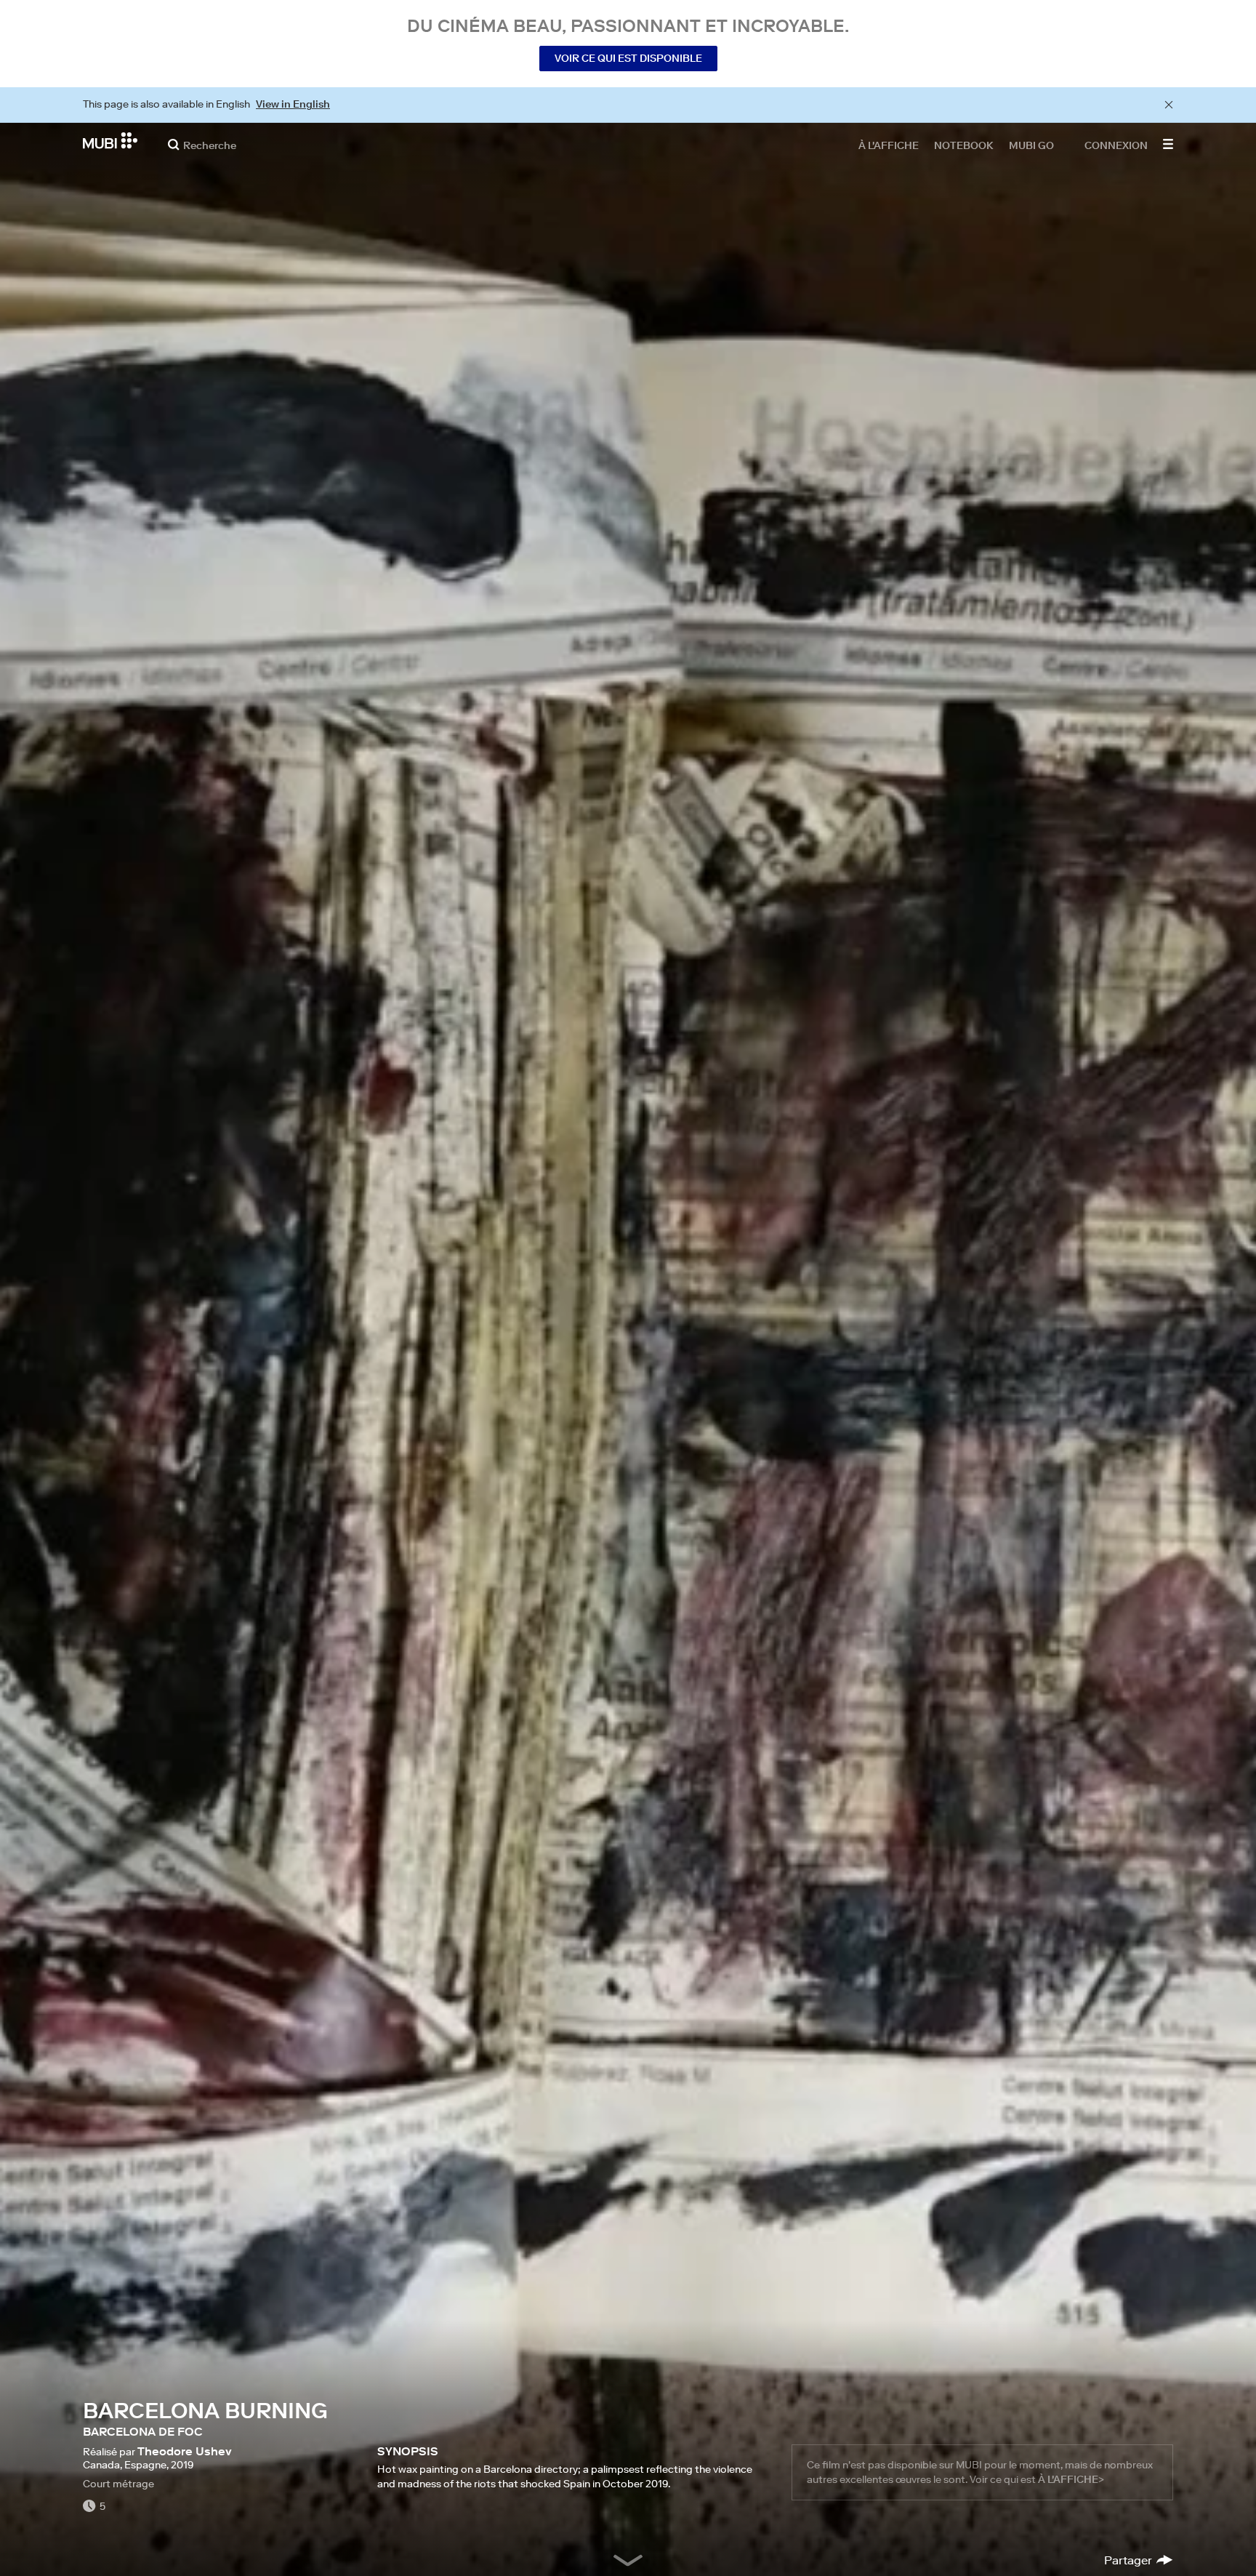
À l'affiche (889, 145)
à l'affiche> (1071, 2479)
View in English (293, 104)
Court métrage (118, 2484)
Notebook (964, 145)
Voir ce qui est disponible (628, 58)
